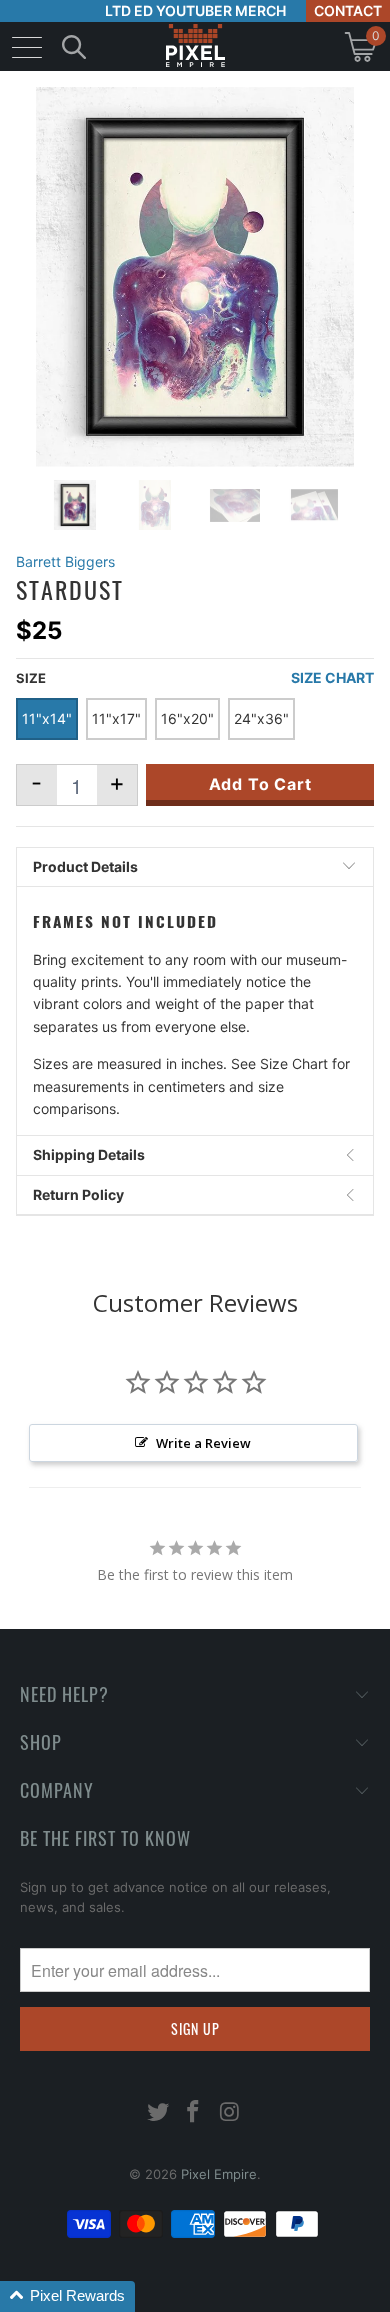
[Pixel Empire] (195, 46)
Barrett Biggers (65, 561)
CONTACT (348, 10)
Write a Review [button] (203, 1443)
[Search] (74, 46)
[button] (67, 2296)
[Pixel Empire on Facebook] (194, 2113)
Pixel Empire (219, 2174)
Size (31, 678)
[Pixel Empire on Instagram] (230, 2113)
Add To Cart (260, 784)
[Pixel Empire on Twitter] (158, 2113)
